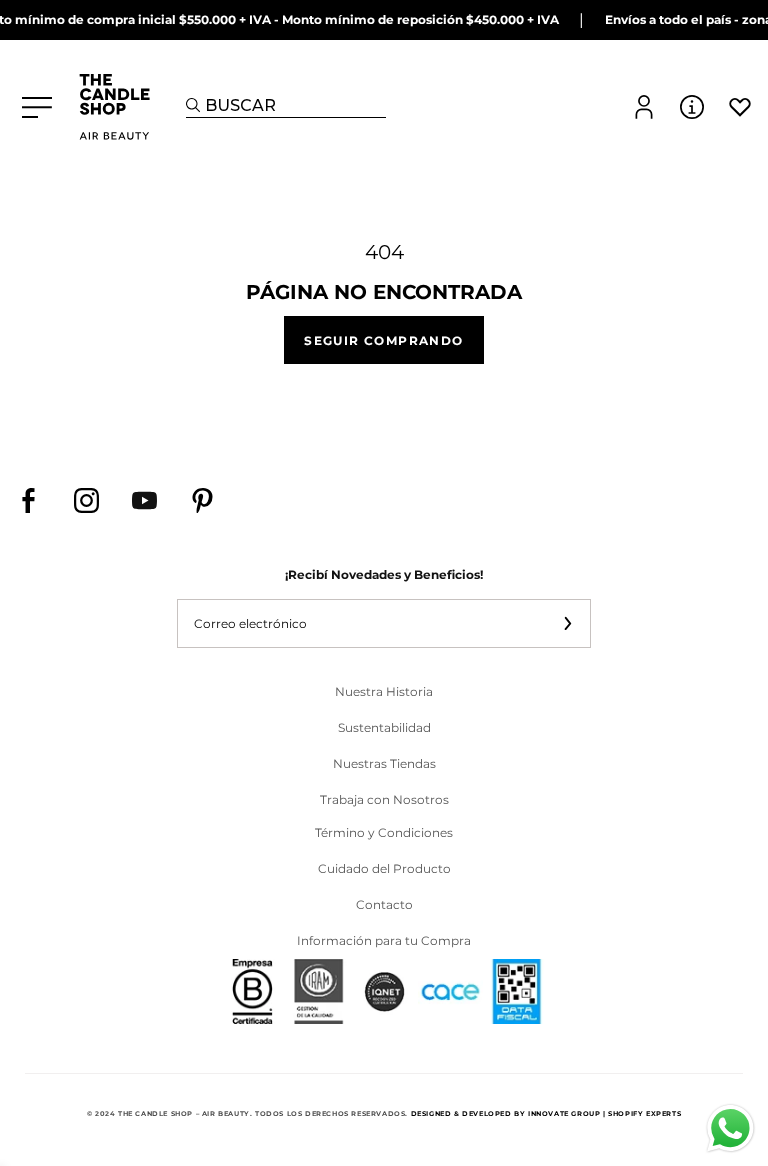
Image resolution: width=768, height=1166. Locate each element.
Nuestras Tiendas (384, 763)
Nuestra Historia (384, 691)
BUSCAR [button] (240, 105)
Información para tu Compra (384, 940)
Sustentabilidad (384, 727)
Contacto (384, 904)
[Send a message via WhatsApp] (730, 1128)
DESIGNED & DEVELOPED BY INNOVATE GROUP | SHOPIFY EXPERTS (546, 1114)
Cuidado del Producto (384, 868)
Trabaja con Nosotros (384, 799)
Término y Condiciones (384, 832)
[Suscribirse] (567, 623)
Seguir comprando (383, 339)
